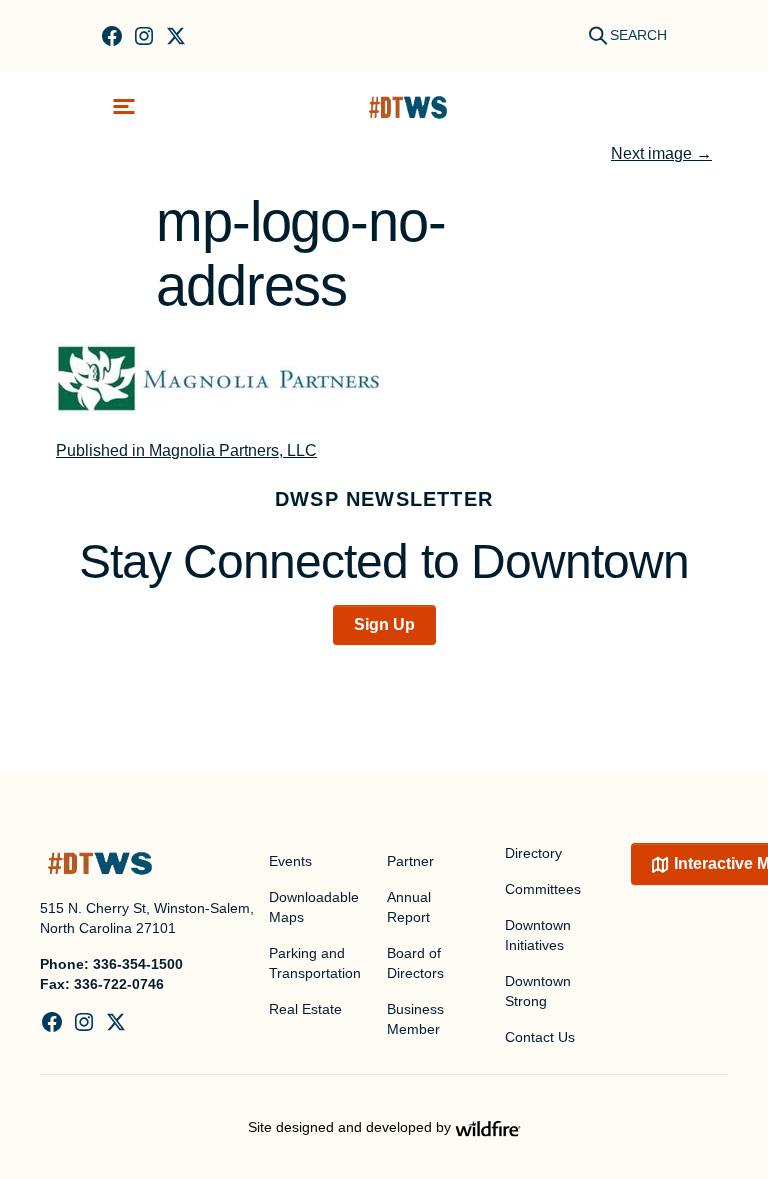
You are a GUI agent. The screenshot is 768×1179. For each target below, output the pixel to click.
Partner (410, 861)
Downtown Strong (538, 991)
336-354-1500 (138, 964)
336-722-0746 (119, 984)
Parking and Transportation (315, 963)
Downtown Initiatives (538, 935)
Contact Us (540, 1037)
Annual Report (409, 907)
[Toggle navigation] (124, 106)
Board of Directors (415, 963)
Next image (661, 153)
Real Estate (305, 1009)
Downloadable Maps (314, 907)
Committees (543, 889)
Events (290, 861)
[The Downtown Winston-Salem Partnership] (408, 106)
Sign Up (384, 624)
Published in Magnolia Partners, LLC (186, 450)
